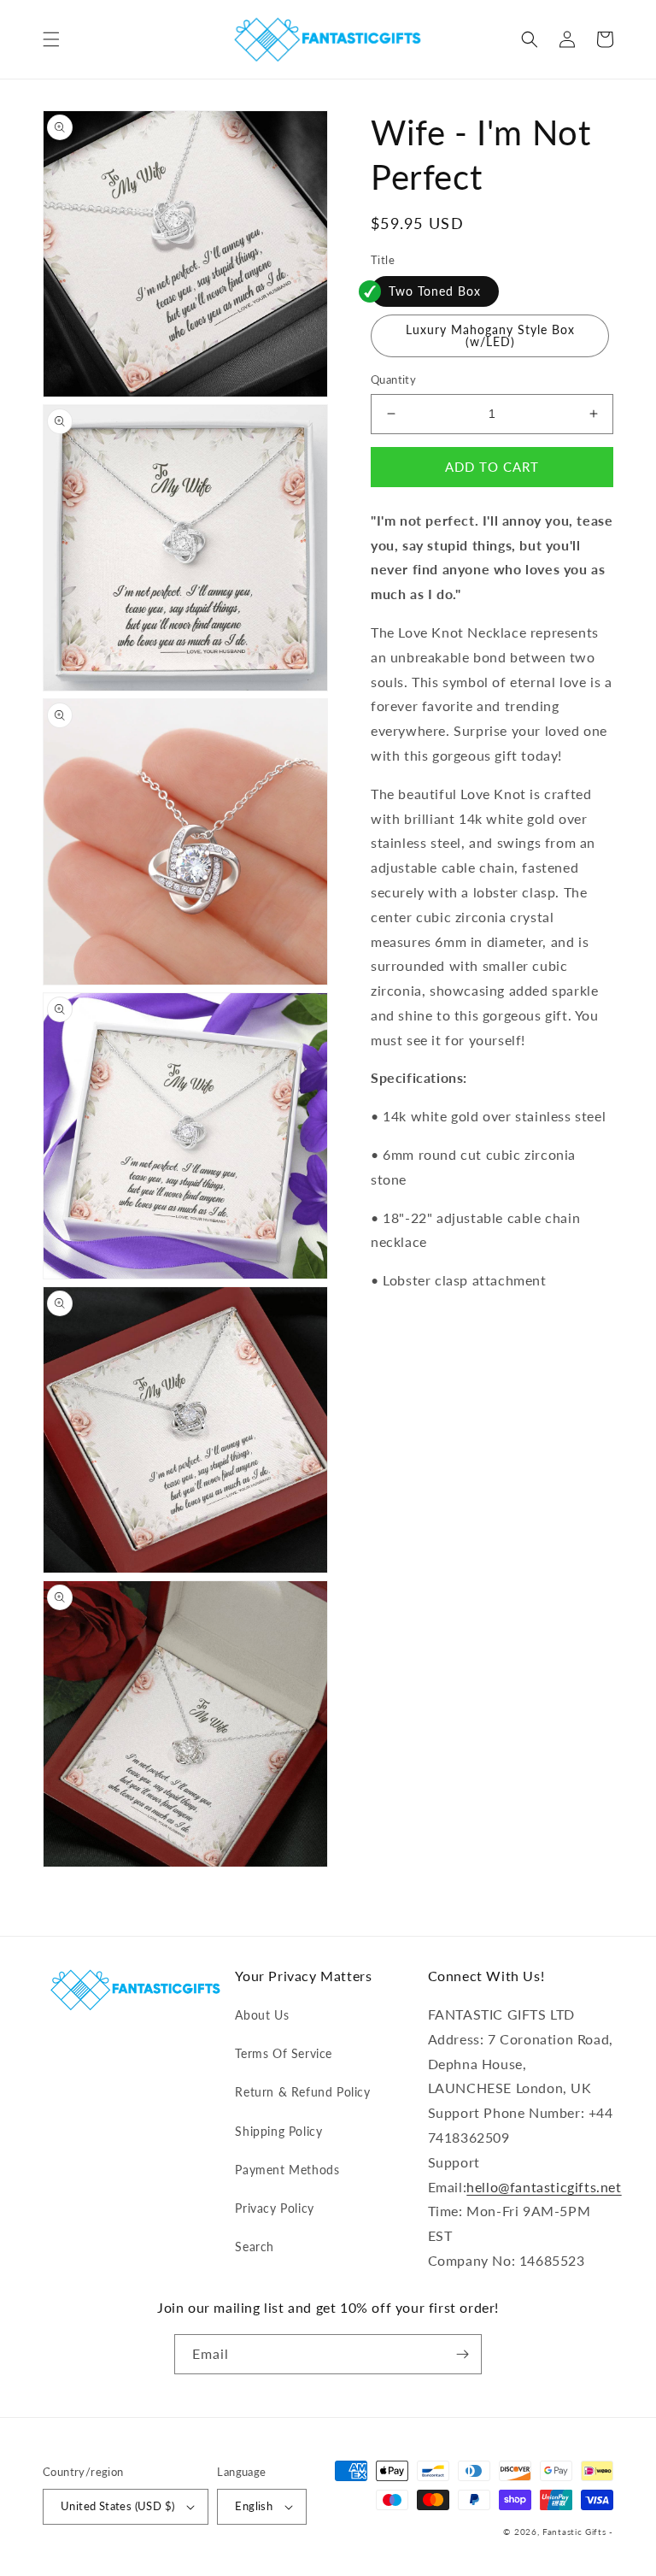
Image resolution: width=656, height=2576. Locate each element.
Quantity (393, 379)
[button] (51, 39)
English (254, 2506)
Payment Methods (287, 2170)
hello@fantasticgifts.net (544, 2187)
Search (255, 2247)
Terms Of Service (284, 2053)
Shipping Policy (278, 2131)
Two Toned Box (435, 291)
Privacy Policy (274, 2208)
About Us (262, 2015)
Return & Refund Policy (302, 2092)
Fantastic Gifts (574, 2532)
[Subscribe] (462, 2354)
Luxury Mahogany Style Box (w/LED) (490, 335)
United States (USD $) (117, 2506)
